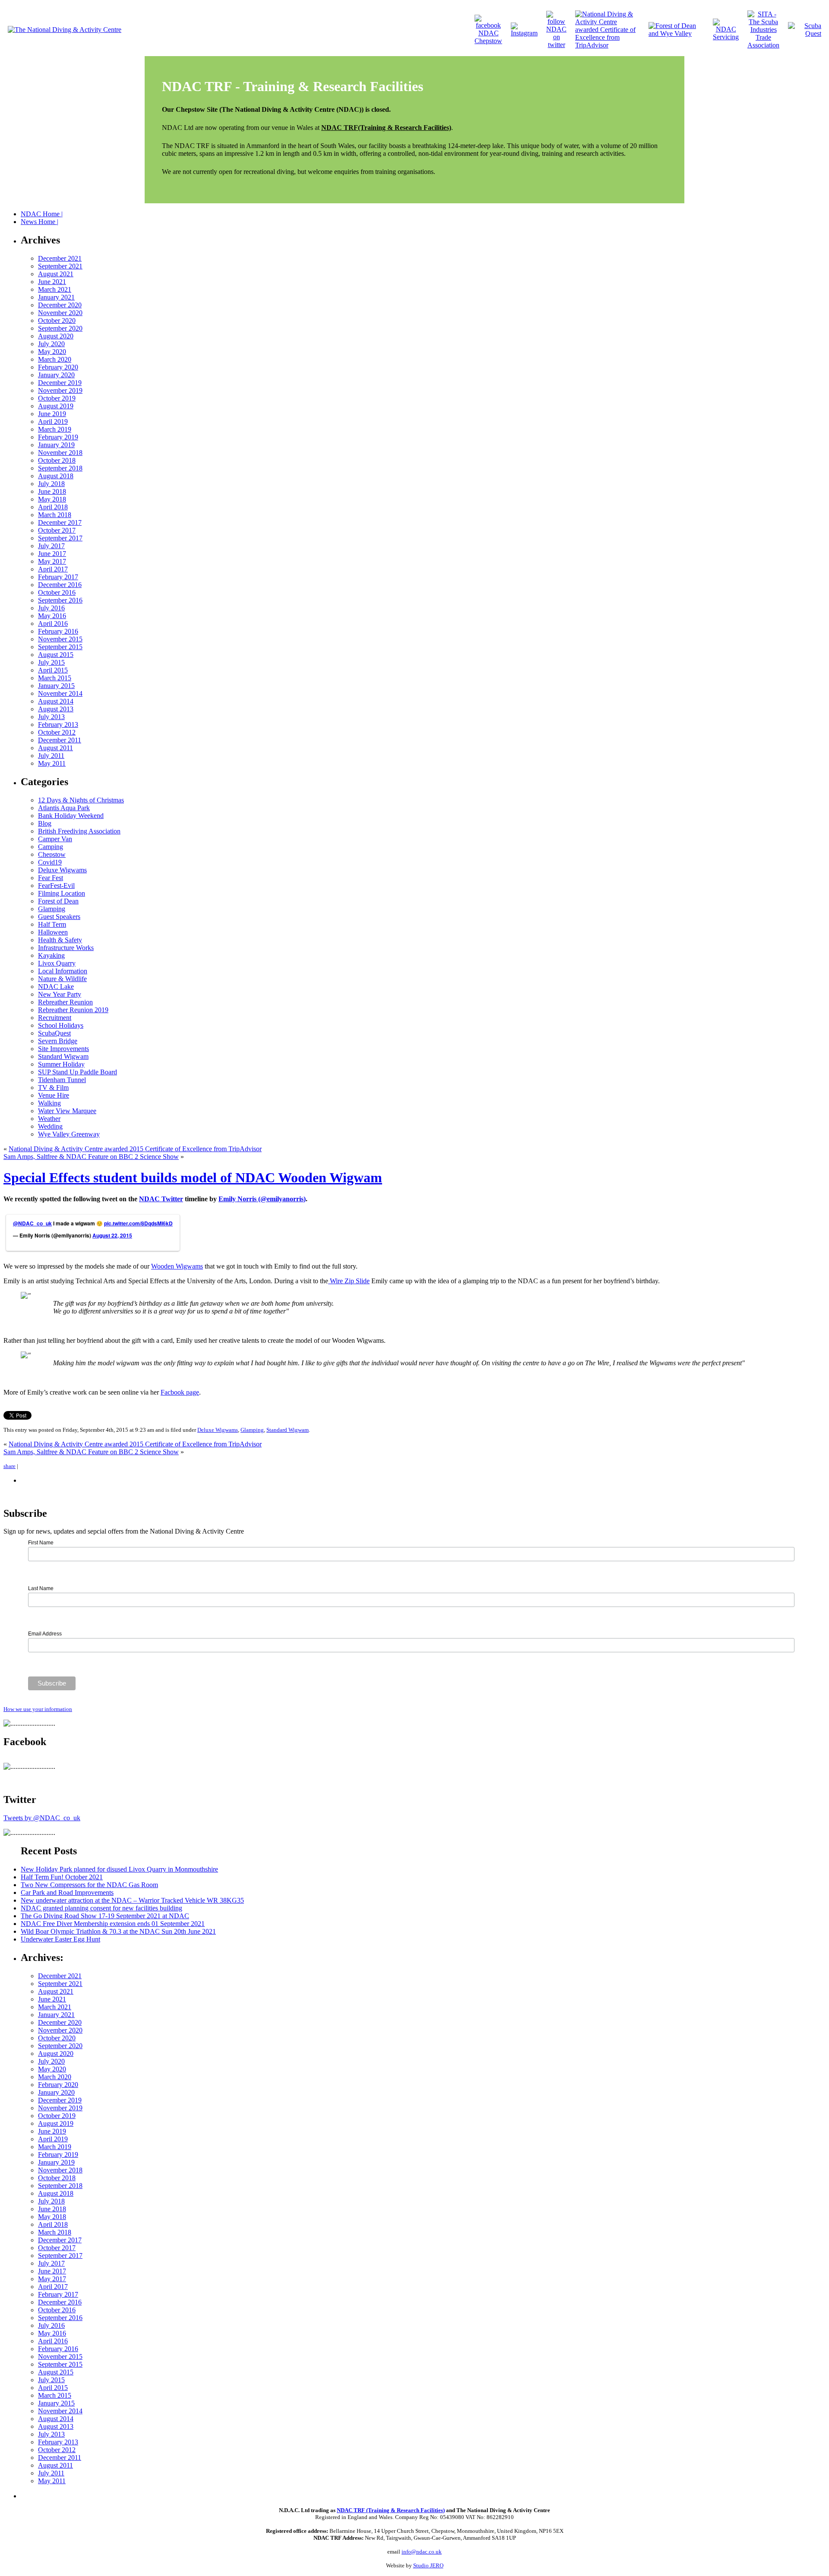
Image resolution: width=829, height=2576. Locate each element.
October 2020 (57, 320)
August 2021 (56, 274)
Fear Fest (51, 878)
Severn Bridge (58, 1041)
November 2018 (60, 453)
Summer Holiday (61, 1064)
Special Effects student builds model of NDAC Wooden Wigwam (193, 1178)
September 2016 (60, 600)
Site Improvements (63, 1049)
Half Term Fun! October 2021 (62, 1877)
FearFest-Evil (56, 885)
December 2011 (60, 740)
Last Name (41, 1588)
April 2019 (53, 421)
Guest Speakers (59, 917)
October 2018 (57, 460)
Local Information (63, 971)
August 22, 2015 (112, 1235)
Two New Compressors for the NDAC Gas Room (89, 1885)
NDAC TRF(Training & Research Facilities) (386, 128)
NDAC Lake (56, 987)
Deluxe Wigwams (62, 870)
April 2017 (53, 569)
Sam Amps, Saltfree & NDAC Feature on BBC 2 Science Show (91, 1157)
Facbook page (180, 1392)
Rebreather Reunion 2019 (73, 1010)
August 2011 (55, 748)
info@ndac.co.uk (422, 2552)
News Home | (40, 222)
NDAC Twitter (161, 1199)
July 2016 (51, 608)
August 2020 (56, 336)
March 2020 (55, 359)
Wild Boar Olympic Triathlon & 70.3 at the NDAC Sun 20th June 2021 (118, 1931)
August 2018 (56, 476)
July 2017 (51, 546)
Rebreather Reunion (65, 1002)
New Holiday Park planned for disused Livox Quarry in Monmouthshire (119, 1869)
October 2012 (57, 732)
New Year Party (60, 994)
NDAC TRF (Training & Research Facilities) (391, 2510)
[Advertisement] (122, 2495)
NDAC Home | (42, 214)
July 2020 (51, 344)
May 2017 (52, 561)
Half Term (52, 924)
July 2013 (51, 717)
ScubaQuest (54, 1033)
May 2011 (52, 763)
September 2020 (60, 328)
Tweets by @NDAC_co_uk (42, 1818)
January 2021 (56, 297)
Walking (49, 1103)
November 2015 (60, 639)
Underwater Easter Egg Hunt (60, 1939)
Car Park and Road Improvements (67, 1893)
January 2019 (56, 445)
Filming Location (62, 893)
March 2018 (55, 515)
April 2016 (53, 623)
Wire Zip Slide (349, 1281)
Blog (45, 823)
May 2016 (52, 616)
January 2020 (56, 375)
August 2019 (56, 406)
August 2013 (56, 709)
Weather (49, 1119)
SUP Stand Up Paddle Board (78, 1072)
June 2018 (52, 491)
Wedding (50, 1126)
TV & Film (53, 1088)
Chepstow (52, 854)
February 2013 (58, 724)
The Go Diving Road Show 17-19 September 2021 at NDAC (105, 1916)
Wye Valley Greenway (69, 1134)
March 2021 (55, 289)
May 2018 (52, 499)
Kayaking (51, 955)
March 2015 (55, 678)
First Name (41, 1543)
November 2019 (60, 390)
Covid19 (50, 862)
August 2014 (56, 701)
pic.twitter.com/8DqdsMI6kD (138, 1223)
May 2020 (52, 352)
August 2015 (56, 655)
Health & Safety (60, 940)
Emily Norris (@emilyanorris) (262, 1199)
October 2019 (57, 398)
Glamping (52, 909)
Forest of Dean (58, 901)
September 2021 (60, 266)
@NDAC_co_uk (32, 1223)
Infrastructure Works (66, 948)
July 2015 (51, 662)
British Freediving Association (79, 831)
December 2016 (60, 585)
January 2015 (56, 686)
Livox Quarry (57, 963)
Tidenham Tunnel (62, 1080)
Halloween (53, 932)
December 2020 (60, 305)
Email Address (45, 1634)
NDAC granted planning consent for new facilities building (101, 1908)
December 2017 (60, 522)
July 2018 (51, 484)
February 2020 (58, 367)
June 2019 (52, 414)
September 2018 (60, 468)
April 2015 (53, 670)
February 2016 (58, 631)
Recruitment (55, 1018)
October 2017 (57, 530)
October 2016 (57, 592)
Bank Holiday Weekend (71, 816)
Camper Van (55, 839)
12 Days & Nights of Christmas (81, 800)
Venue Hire (54, 1095)
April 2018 (53, 507)
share (9, 1466)
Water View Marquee (67, 1111)
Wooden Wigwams (177, 1266)
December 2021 (60, 258)
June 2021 (52, 282)
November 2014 (60, 693)
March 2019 (55, 429)
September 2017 (60, 538)
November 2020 (60, 313)
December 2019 (60, 383)
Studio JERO (428, 2565)
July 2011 (51, 756)
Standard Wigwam (63, 1056)
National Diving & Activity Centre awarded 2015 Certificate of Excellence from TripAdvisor (135, 1149)
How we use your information (38, 1709)
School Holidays (61, 1025)
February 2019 (58, 437)
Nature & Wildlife (62, 979)
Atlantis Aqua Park (64, 808)
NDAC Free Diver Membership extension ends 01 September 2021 (113, 1924)
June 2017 (52, 554)
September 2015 (60, 647)
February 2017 (58, 577)
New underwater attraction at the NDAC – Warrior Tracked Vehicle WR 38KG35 (132, 1900)
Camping (51, 847)
